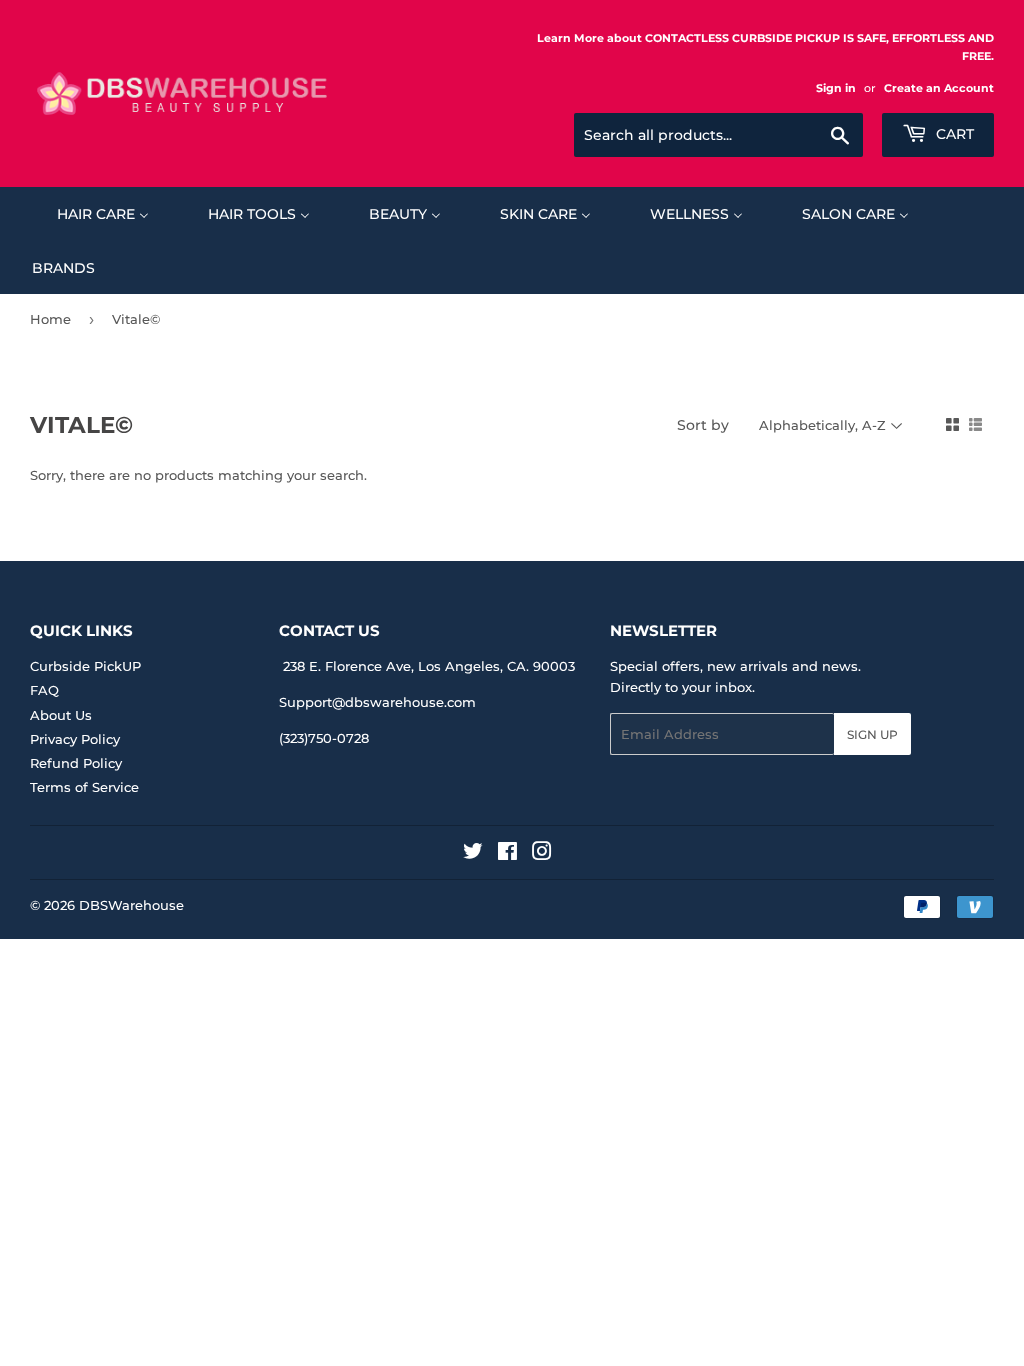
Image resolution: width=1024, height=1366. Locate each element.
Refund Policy (76, 763)
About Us (61, 715)
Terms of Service (84, 787)
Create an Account (939, 88)
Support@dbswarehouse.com (377, 702)
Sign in (836, 88)
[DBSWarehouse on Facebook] (507, 854)
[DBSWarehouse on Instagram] (542, 854)
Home (50, 319)
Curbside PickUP (85, 666)
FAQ (44, 690)
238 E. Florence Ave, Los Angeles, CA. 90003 (429, 666)
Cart (953, 134)
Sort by (703, 425)
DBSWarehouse (131, 905)
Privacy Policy (75, 739)
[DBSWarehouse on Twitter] (473, 854)
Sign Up (872, 734)
